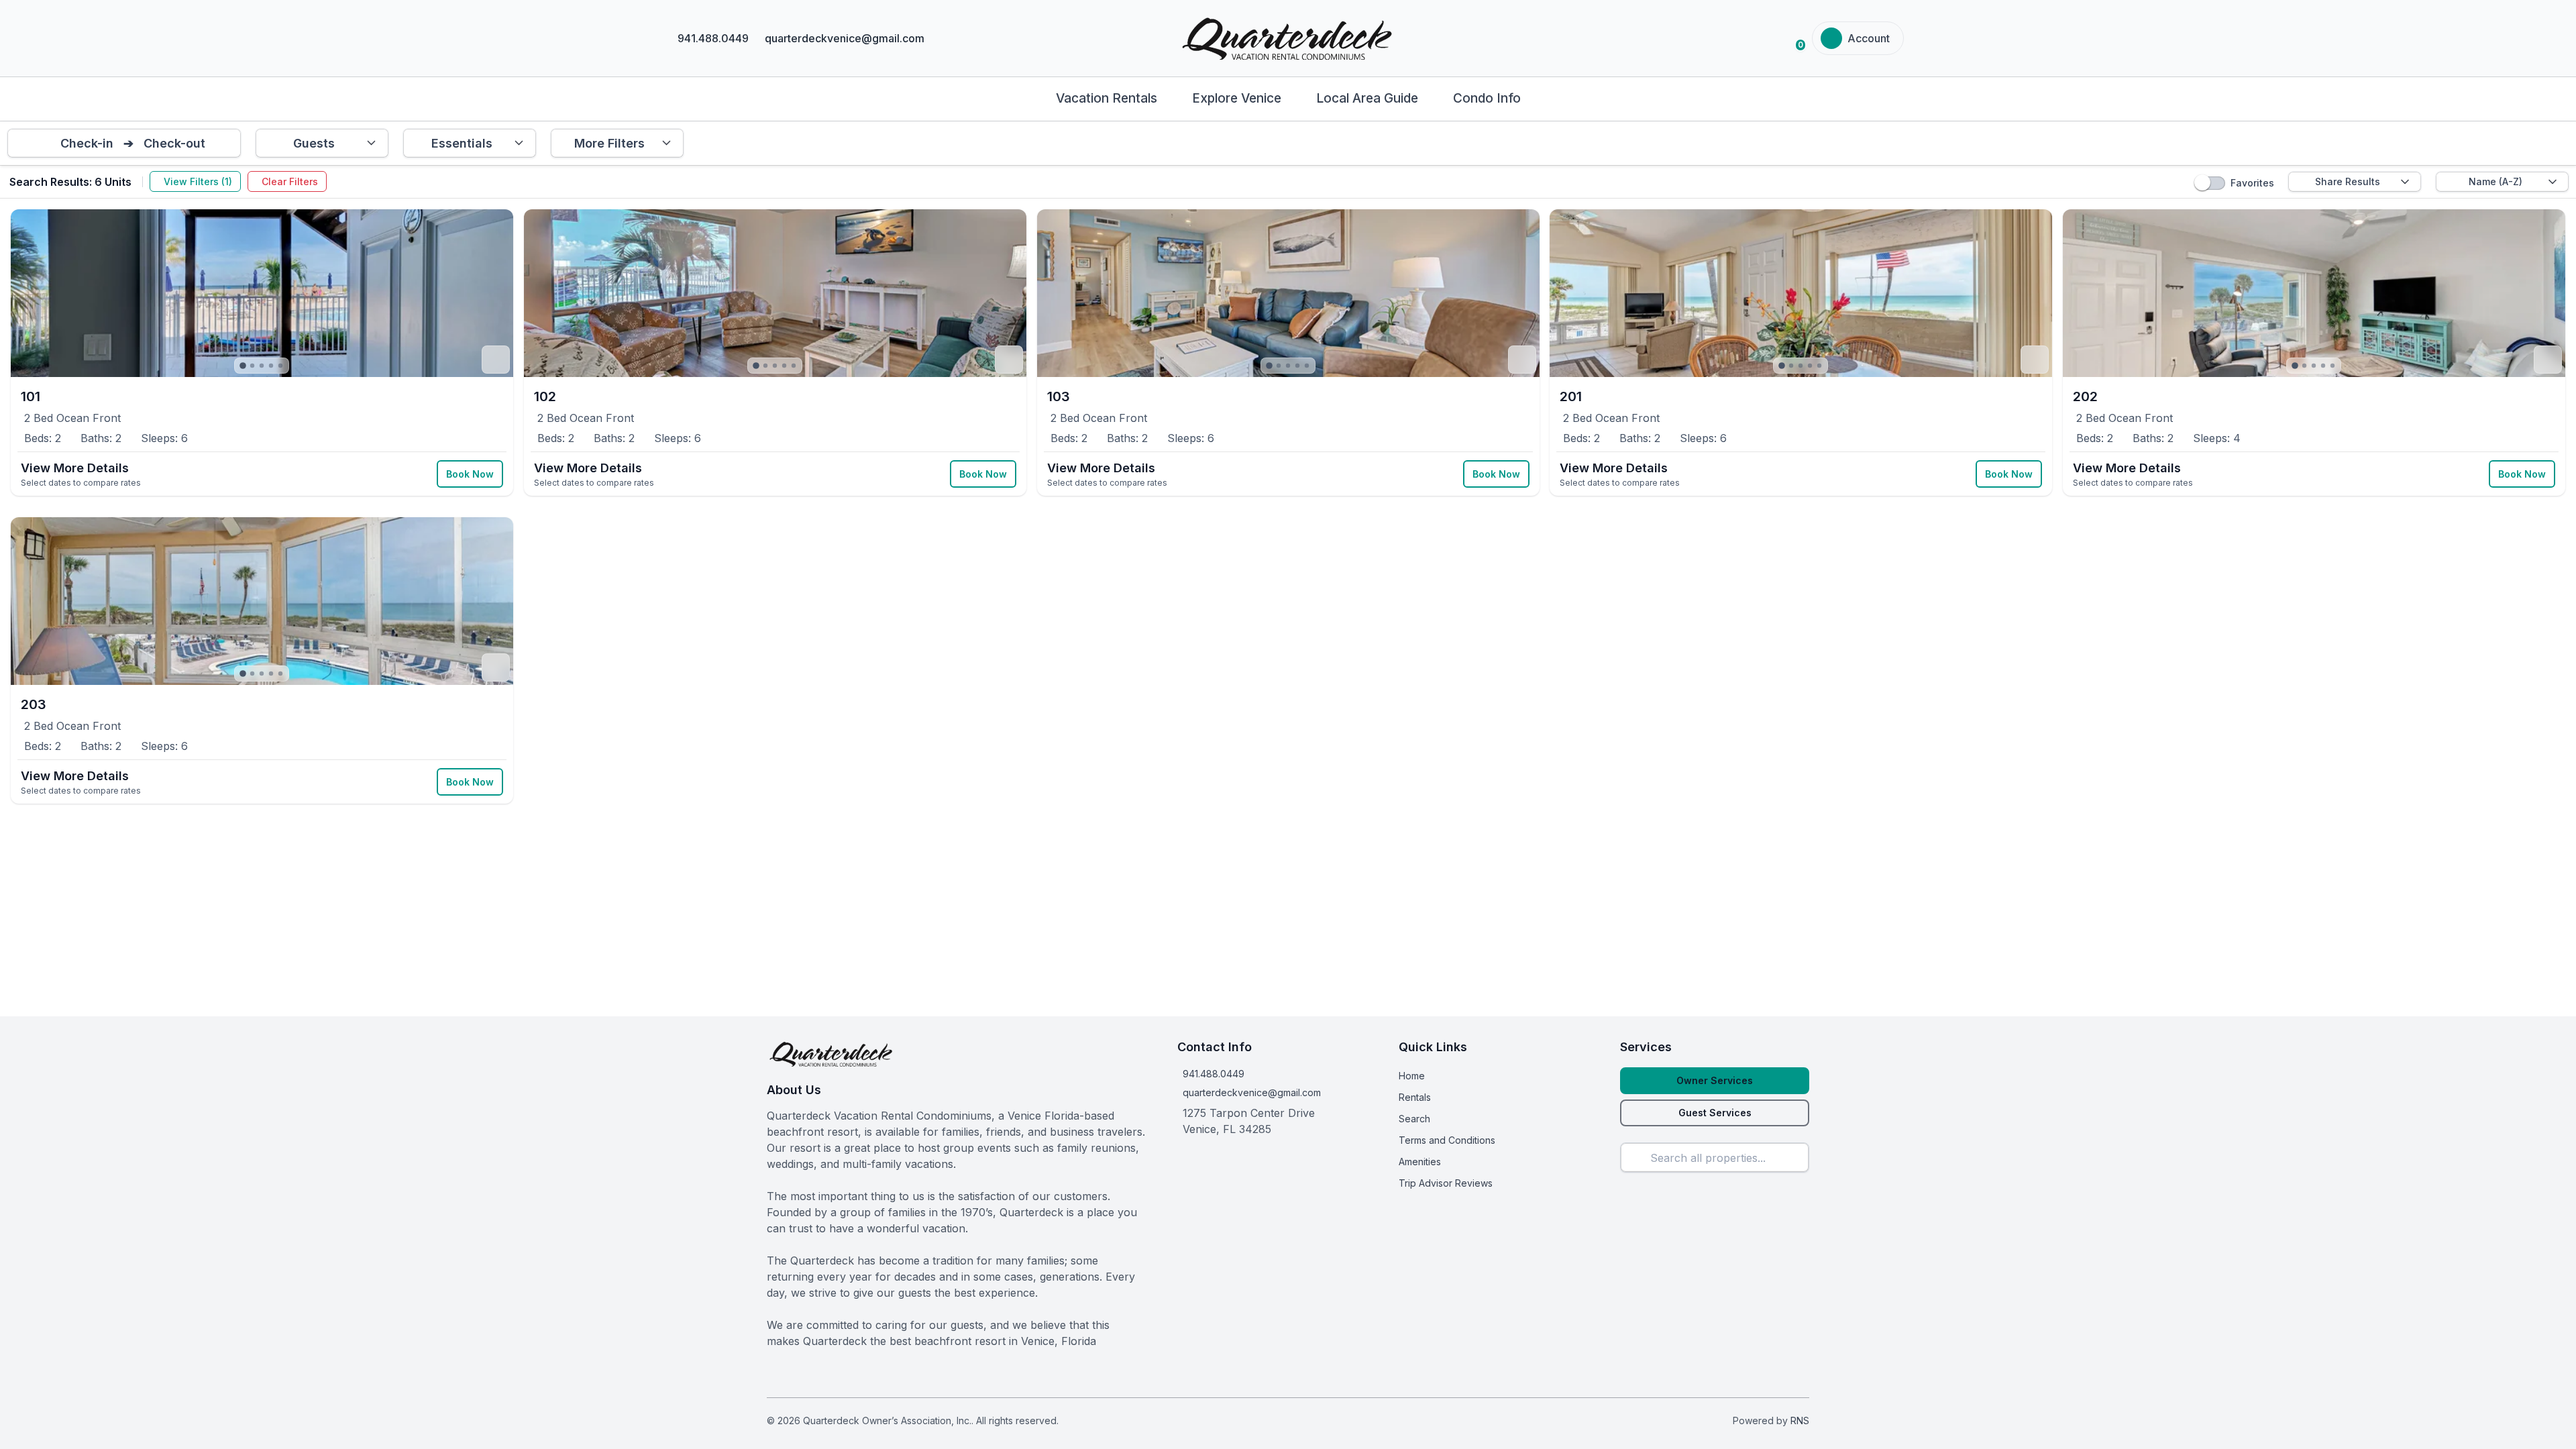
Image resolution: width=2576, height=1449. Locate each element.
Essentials (462, 143)
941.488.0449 (1214, 1074)
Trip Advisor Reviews (1446, 1183)
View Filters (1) (198, 181)
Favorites (2252, 183)
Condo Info (1487, 98)
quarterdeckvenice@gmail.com (1252, 1092)
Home (1412, 1076)
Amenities (1420, 1162)
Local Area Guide (1367, 98)
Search (1414, 1119)
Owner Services (1715, 1080)
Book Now (470, 474)
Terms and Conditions (1447, 1140)
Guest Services (1715, 1113)
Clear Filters (290, 181)
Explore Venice (1237, 98)
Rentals (1415, 1097)
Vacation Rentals (1107, 98)
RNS (1800, 1420)
